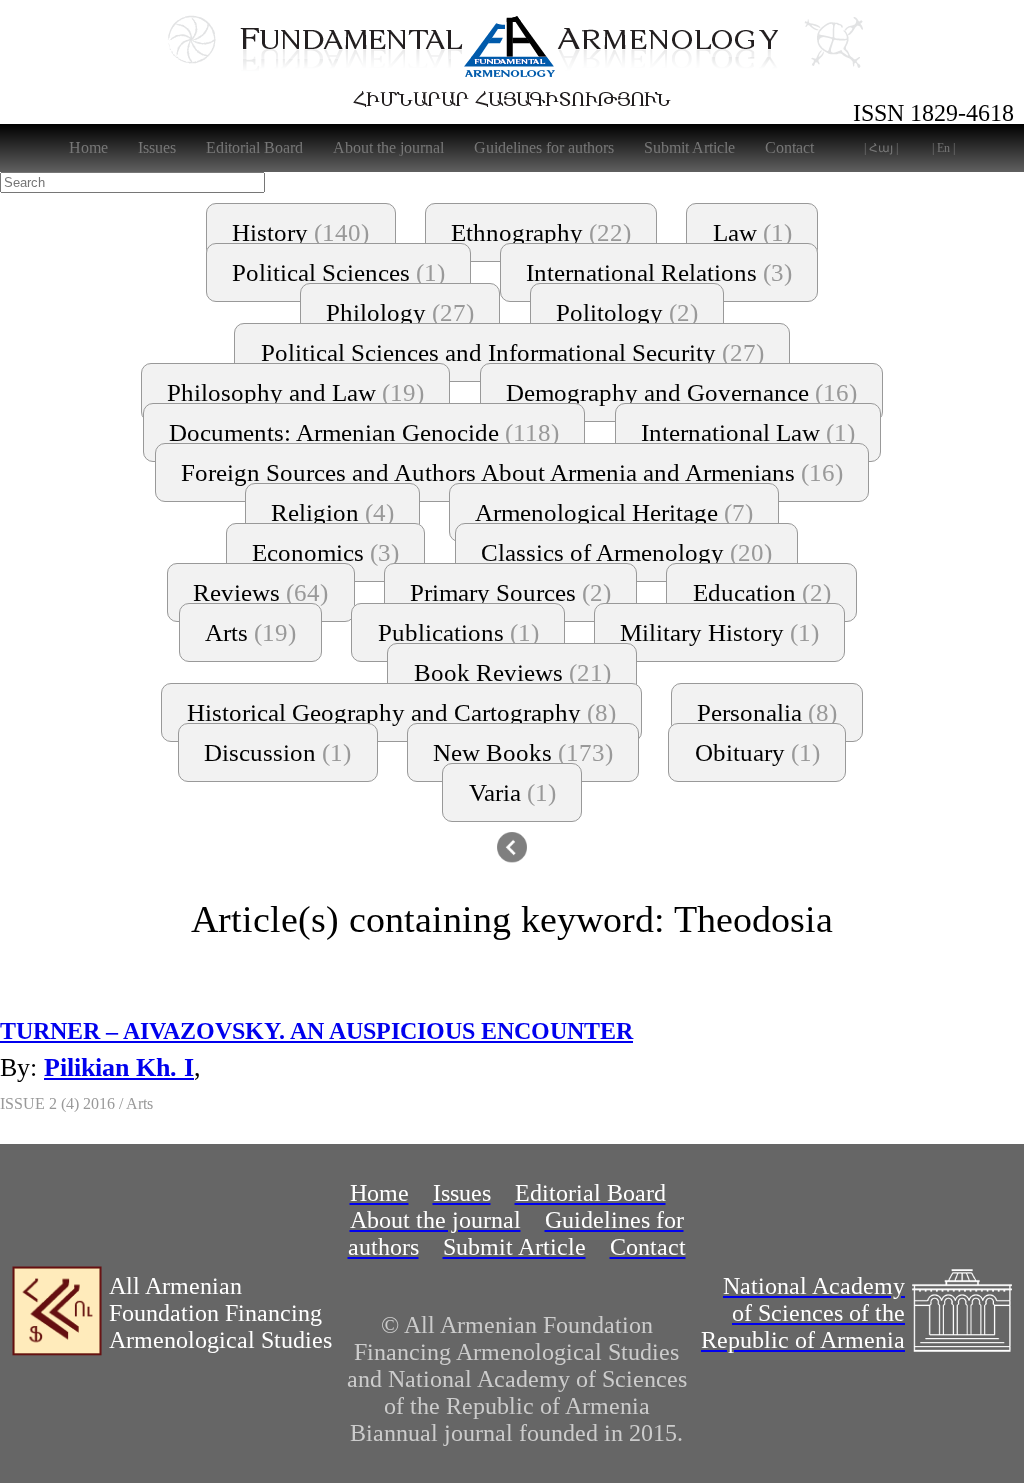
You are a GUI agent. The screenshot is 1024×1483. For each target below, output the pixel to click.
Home (88, 147)
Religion (332, 512)
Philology (400, 312)
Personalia (767, 712)
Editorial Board (254, 147)
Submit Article (689, 147)
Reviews (260, 592)
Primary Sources (510, 592)
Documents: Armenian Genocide (364, 432)
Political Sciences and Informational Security (512, 352)
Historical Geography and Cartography (401, 712)
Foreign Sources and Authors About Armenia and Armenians (512, 472)
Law (752, 232)
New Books (523, 752)
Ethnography (541, 232)
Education (762, 592)
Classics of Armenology (626, 552)
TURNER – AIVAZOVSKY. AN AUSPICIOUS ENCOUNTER (316, 1031)
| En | (943, 148)
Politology (627, 312)
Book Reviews (512, 672)
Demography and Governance (681, 392)
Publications (458, 632)
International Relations (659, 272)
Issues (157, 147)
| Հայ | (881, 148)
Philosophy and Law (295, 392)
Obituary (757, 752)
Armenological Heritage (614, 512)
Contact (789, 147)
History (300, 232)
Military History (719, 632)
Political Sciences (338, 272)
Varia (512, 792)
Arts (250, 632)
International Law (748, 432)
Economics (325, 552)
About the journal (388, 147)
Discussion (277, 752)
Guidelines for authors (544, 147)
